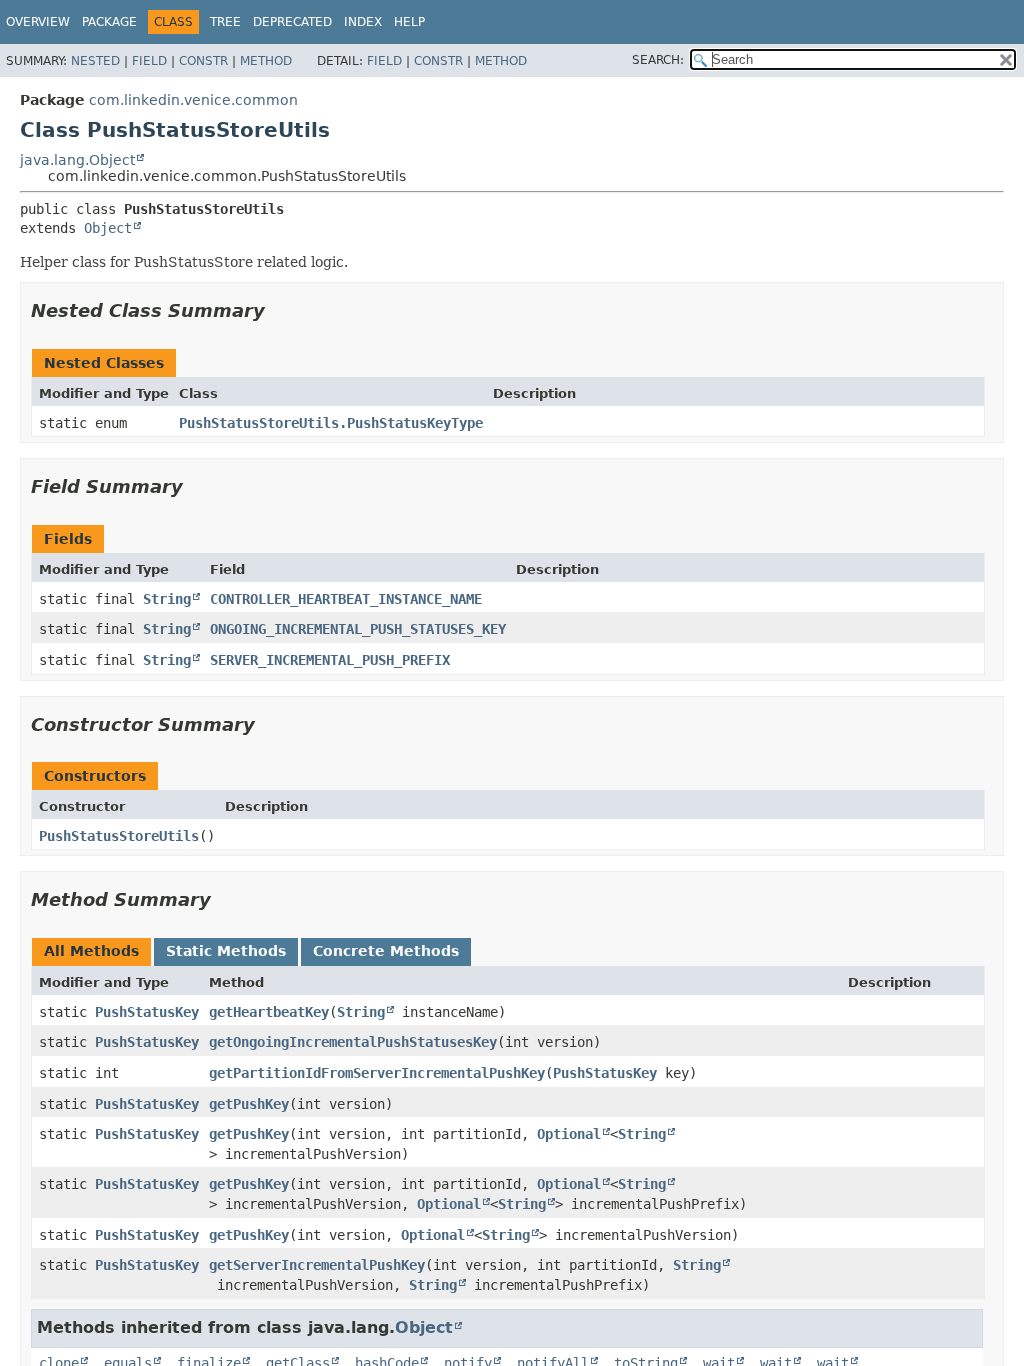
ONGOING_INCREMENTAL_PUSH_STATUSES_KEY (358, 629)
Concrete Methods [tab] (386, 951)
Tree (225, 22)
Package (109, 22)
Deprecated (292, 22)
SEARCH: (658, 60)
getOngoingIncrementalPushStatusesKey (353, 1042)
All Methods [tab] (91, 951)
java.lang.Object (77, 160)
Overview (38, 22)
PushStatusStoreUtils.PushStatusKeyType (331, 423)
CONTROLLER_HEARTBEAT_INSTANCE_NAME (346, 599)
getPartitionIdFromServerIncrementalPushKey (377, 1073)
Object (108, 228)
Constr (203, 61)
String (167, 599)
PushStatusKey (147, 1012)
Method (266, 61)
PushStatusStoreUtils (119, 836)
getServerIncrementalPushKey (317, 1265)
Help (409, 22)
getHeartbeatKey (269, 1012)
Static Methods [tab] (226, 951)
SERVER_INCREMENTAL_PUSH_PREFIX (330, 660)
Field (149, 61)
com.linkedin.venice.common (193, 100)
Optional (569, 1134)
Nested (95, 61)
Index (363, 22)
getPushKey (249, 1104)
